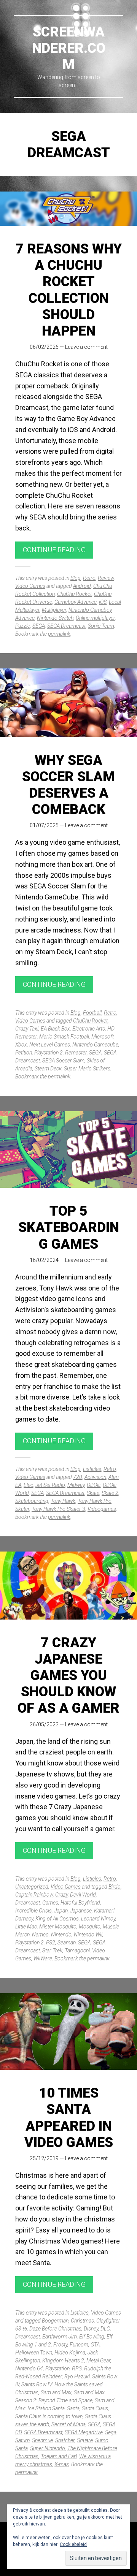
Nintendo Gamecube (95, 1045)
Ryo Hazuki (77, 2377)
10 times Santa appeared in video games (69, 2118)
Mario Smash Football (64, 1037)
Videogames (102, 1509)
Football (92, 1013)
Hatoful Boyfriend (80, 1903)
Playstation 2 (49, 1053)
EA (18, 1485)
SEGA (39, 626)
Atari (114, 1477)
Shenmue (42, 2440)
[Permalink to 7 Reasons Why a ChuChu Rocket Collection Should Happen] (68, 209)
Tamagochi (77, 1951)
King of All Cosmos (57, 1919)
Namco (40, 1935)
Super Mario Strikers (87, 1069)
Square (85, 2440)
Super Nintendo (48, 2448)
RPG (77, 2369)
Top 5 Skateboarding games (69, 1227)
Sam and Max (56, 2392)
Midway (76, 1485)
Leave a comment (86, 347)
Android (82, 586)
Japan (61, 1911)
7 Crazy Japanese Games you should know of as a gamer (68, 1676)
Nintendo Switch (55, 618)
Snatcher (65, 2440)
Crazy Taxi (27, 1029)
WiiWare (43, 1959)
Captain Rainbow (34, 1895)
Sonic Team (101, 626)
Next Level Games (50, 1045)
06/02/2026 (44, 347)
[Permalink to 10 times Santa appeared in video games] (68, 2032)
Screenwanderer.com (69, 48)
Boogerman (55, 2321)
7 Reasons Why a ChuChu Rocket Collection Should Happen (69, 290)
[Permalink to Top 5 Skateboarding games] (68, 1150)
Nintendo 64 (29, 2369)
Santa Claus (95, 2408)
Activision (95, 1477)
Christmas (82, 2321)
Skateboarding (32, 1501)
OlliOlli (94, 1485)
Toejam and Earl (59, 2456)
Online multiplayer (95, 618)
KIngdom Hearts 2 (63, 2361)
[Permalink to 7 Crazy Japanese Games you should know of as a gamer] (68, 1586)
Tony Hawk (63, 1501)
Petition (24, 1053)
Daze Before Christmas (55, 2329)
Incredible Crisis (33, 1911)
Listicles (92, 1469)
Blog (76, 578)
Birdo (115, 1887)
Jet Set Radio (50, 1485)
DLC (105, 2329)
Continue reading (54, 550)
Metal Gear (98, 2361)
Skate (93, 1493)
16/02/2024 (44, 1260)
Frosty (60, 2345)
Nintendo (61, 1935)
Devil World (83, 1895)
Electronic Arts (89, 1029)
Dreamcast (28, 1903)
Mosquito (90, 1927)
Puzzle (23, 626)
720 (78, 1477)
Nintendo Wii (88, 1935)
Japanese (81, 1911)
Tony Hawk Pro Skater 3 (58, 1509)
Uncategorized (32, 1887)
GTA (95, 2345)
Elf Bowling (92, 2337)
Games (50, 1903)
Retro (89, 578)
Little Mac (26, 1927)
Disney (91, 2329)
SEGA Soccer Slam (63, 1061)
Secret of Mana (68, 2424)
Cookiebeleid (73, 2544)
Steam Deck (48, 1069)
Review (106, 578)
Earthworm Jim (60, 2337)
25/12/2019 (44, 2158)
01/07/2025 (44, 825)
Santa (73, 2408)
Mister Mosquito (58, 1927)
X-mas (62, 2464)
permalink (59, 634)
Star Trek (52, 1951)
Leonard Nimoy (98, 1919)
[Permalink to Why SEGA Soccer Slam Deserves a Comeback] (68, 703)
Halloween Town (34, 2353)
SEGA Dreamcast (66, 626)
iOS (103, 602)
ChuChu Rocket (74, 594)
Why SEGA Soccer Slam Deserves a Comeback (68, 785)
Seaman (67, 1943)
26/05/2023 (44, 1724)
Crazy (61, 1895)
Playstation (57, 2369)
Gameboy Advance (76, 602)
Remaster (76, 1053)
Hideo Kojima (70, 2353)
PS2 (51, 1943)
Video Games (30, 586)
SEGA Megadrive (84, 2432)
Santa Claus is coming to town (49, 2416)
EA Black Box (55, 1029)
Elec (28, 1485)
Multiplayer (54, 610)
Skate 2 (110, 1493)
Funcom (79, 2345)
